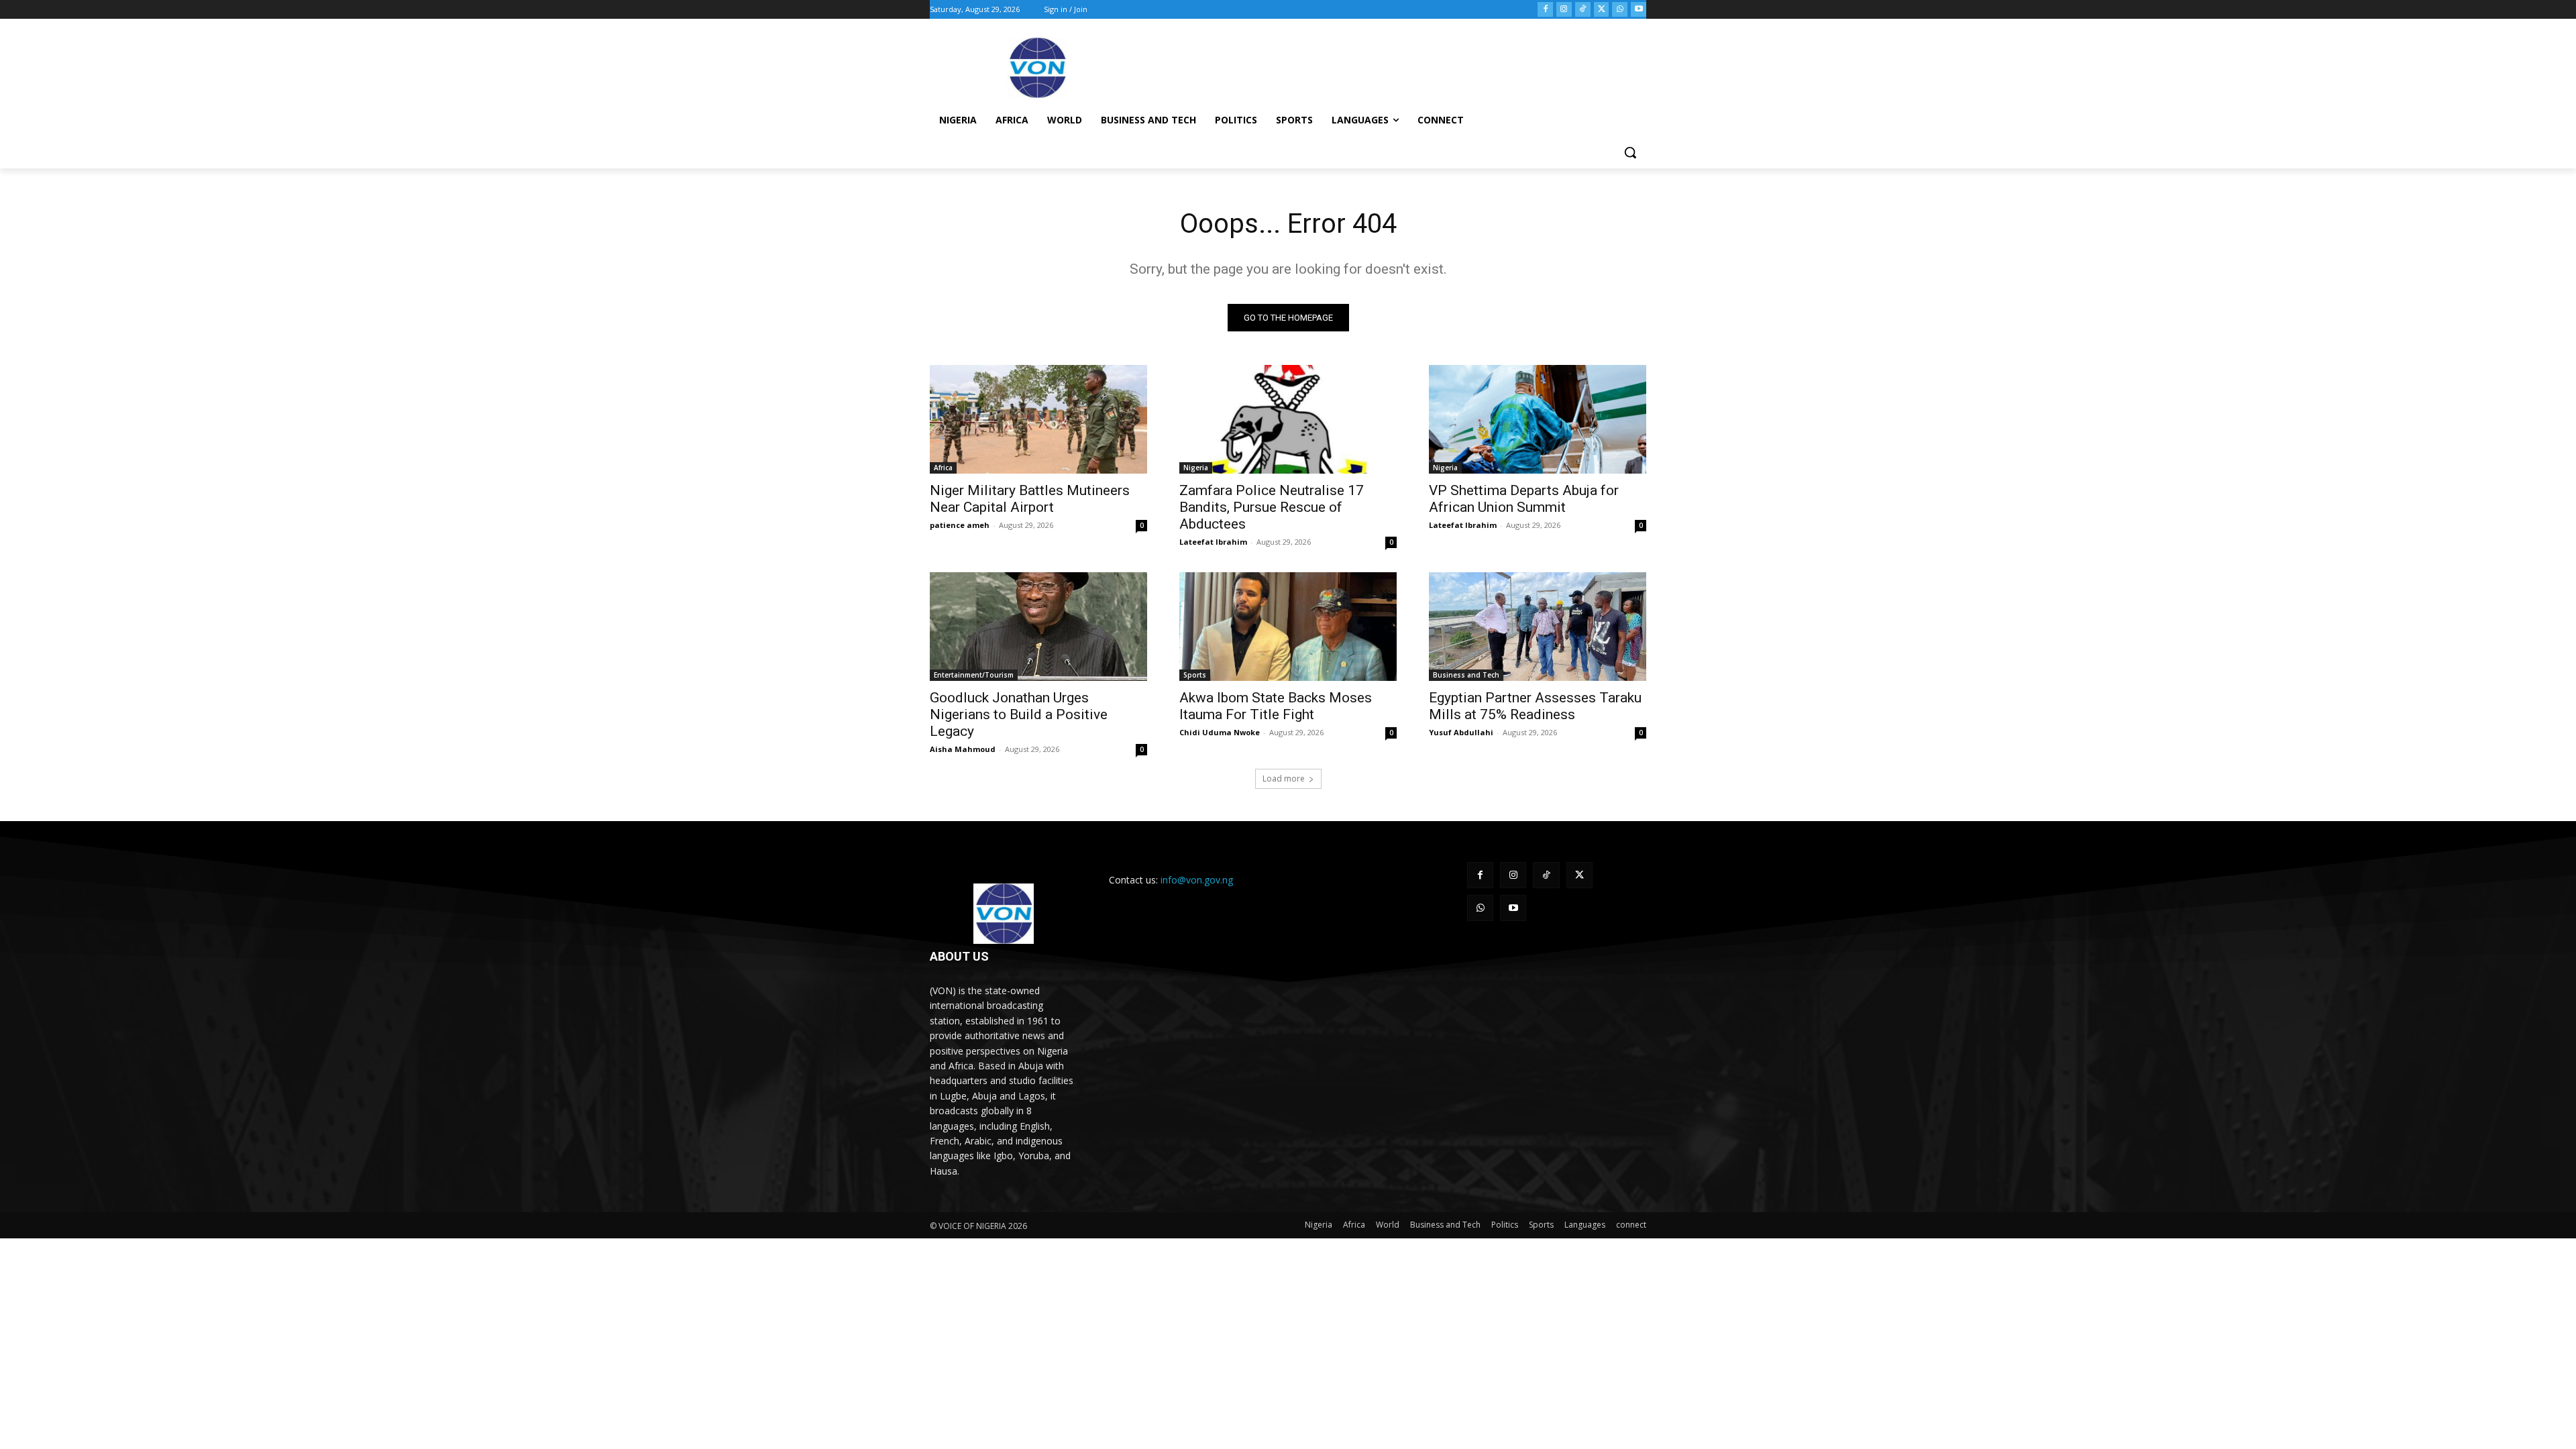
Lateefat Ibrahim (1213, 542)
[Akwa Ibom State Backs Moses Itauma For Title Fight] (1288, 627)
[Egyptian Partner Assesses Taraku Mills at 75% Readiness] (1538, 627)
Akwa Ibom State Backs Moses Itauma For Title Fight (1276, 706)
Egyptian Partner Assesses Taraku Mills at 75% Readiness (1535, 706)
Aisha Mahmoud (963, 749)
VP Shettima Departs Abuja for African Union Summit (1524, 499)
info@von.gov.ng (1197, 880)
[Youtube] (1639, 10)
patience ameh (960, 525)
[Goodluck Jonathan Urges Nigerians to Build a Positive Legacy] (1038, 627)
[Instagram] (1564, 10)
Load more (1284, 779)
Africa (943, 468)
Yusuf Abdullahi (1461, 732)
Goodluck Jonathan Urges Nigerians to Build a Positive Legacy (1019, 714)
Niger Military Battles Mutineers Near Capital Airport (1030, 499)
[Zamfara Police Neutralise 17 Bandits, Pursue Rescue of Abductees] (1288, 419)
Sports (1195, 675)
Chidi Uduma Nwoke (1220, 732)
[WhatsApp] (1620, 10)
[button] (1630, 152)
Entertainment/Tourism (974, 675)
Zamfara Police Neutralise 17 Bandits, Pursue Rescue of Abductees (1272, 507)
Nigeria (1196, 468)
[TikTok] (1583, 10)
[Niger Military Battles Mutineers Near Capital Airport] (1038, 419)
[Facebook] (1545, 10)
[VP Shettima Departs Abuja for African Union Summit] (1538, 419)
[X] (1602, 10)
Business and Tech (1466, 675)
